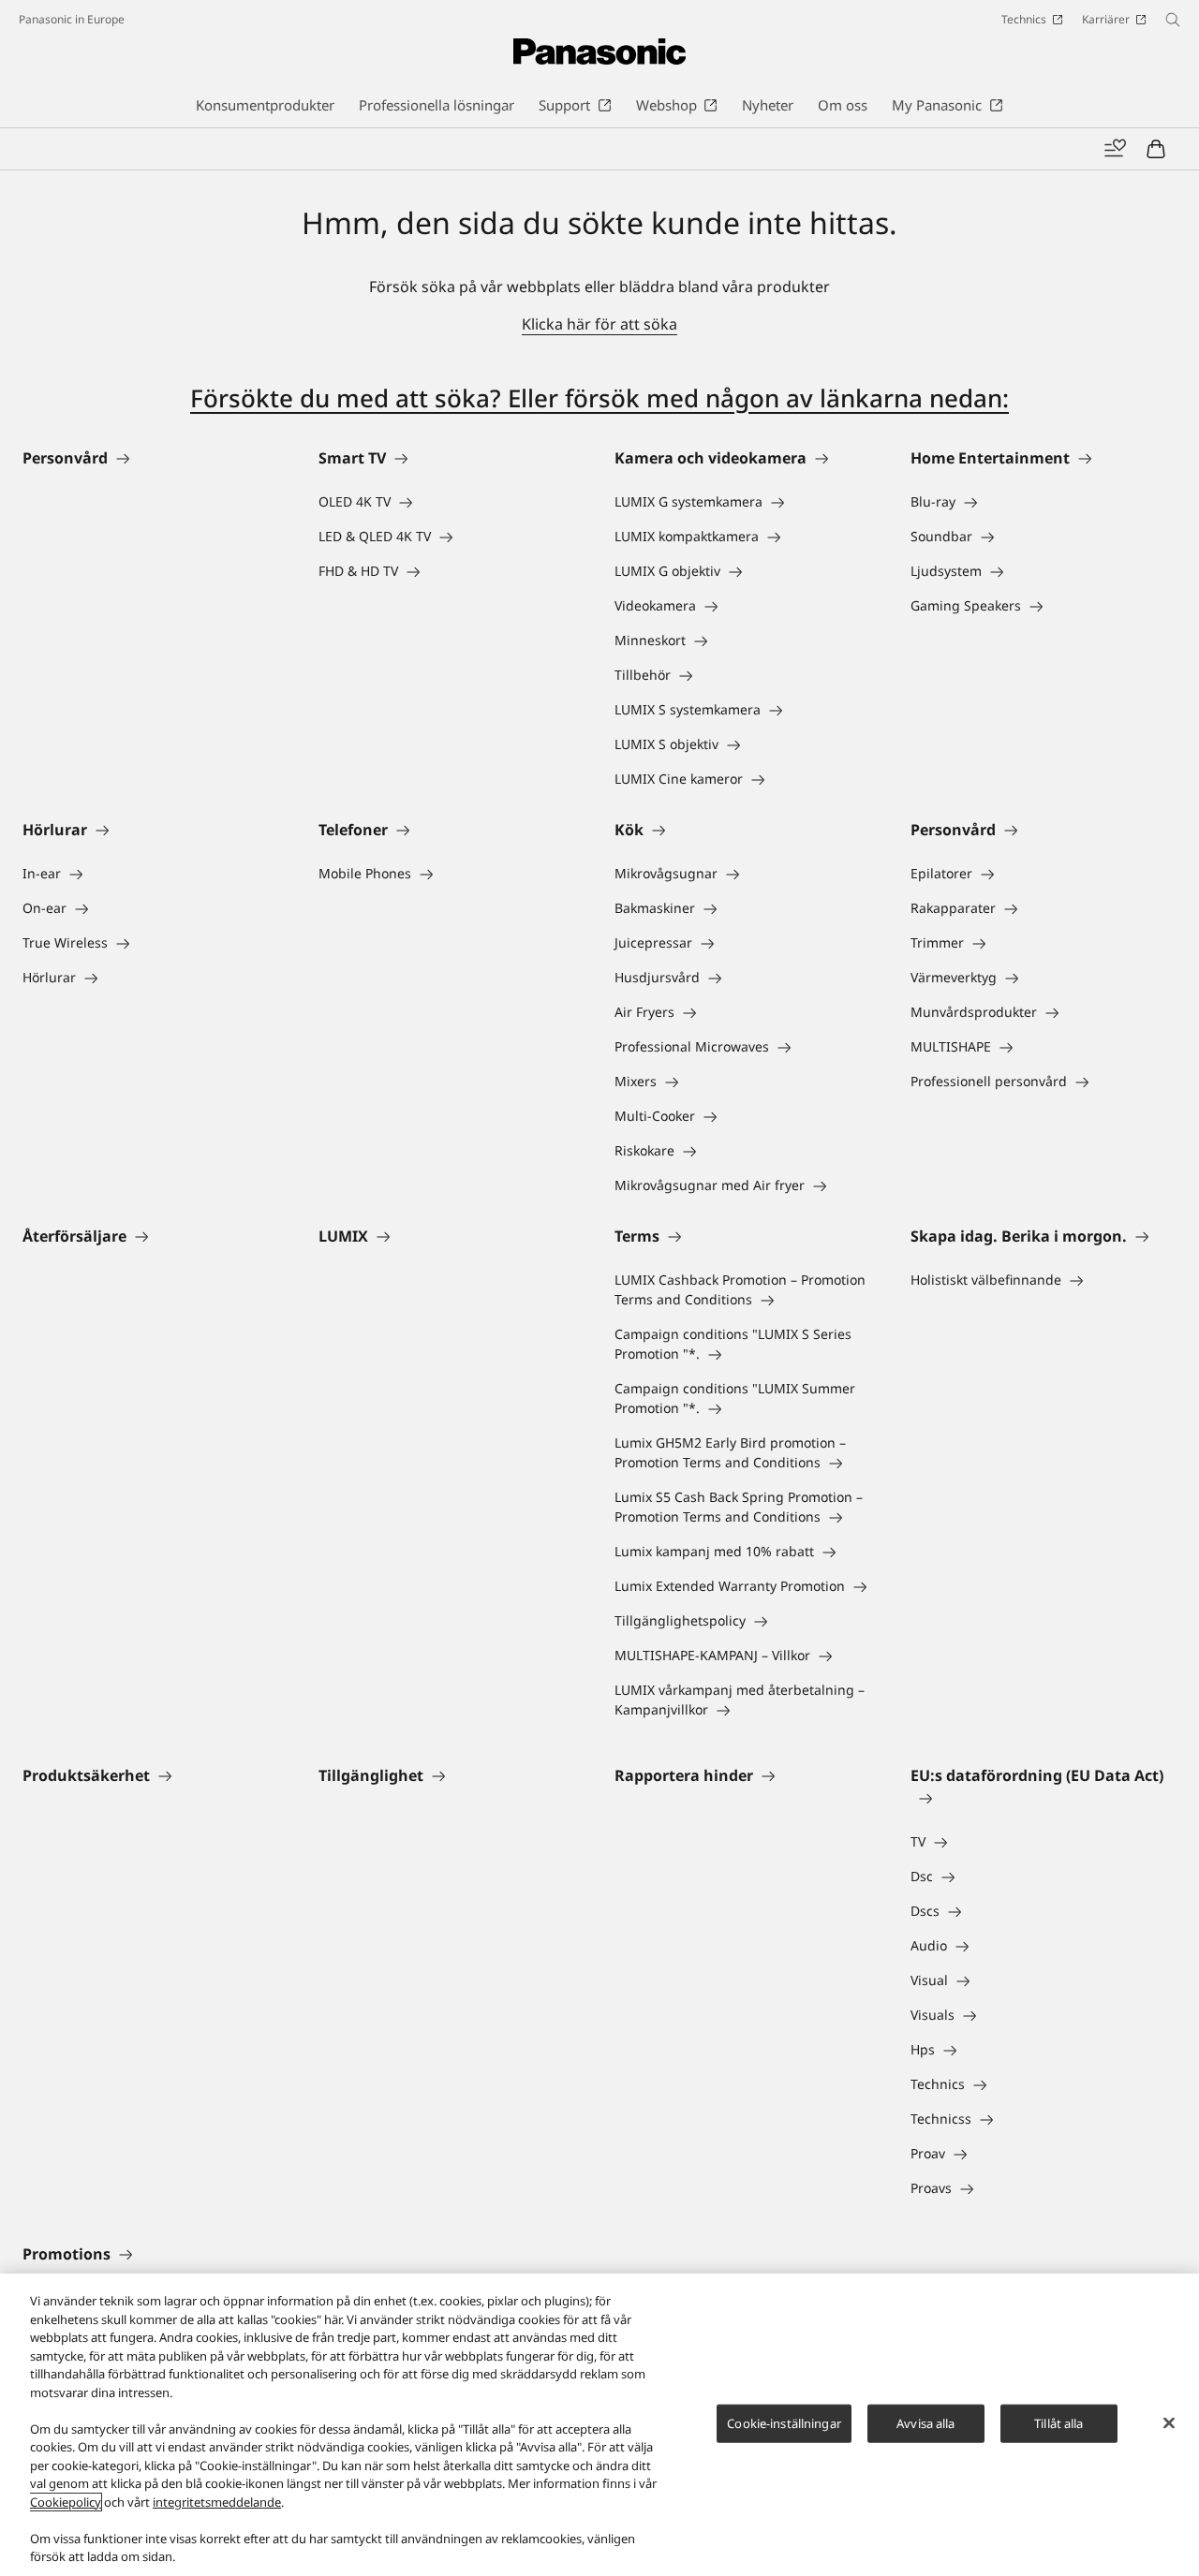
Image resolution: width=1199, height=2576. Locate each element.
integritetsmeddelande (217, 2502)
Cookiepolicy (66, 2502)
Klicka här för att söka (599, 324)
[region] (599, 2425)
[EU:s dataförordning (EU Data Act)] (1044, 1798)
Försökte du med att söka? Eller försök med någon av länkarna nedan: (599, 398)
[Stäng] (1169, 2422)
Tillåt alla (1058, 2422)
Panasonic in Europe (72, 19)
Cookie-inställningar (784, 2422)
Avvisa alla (925, 2422)
